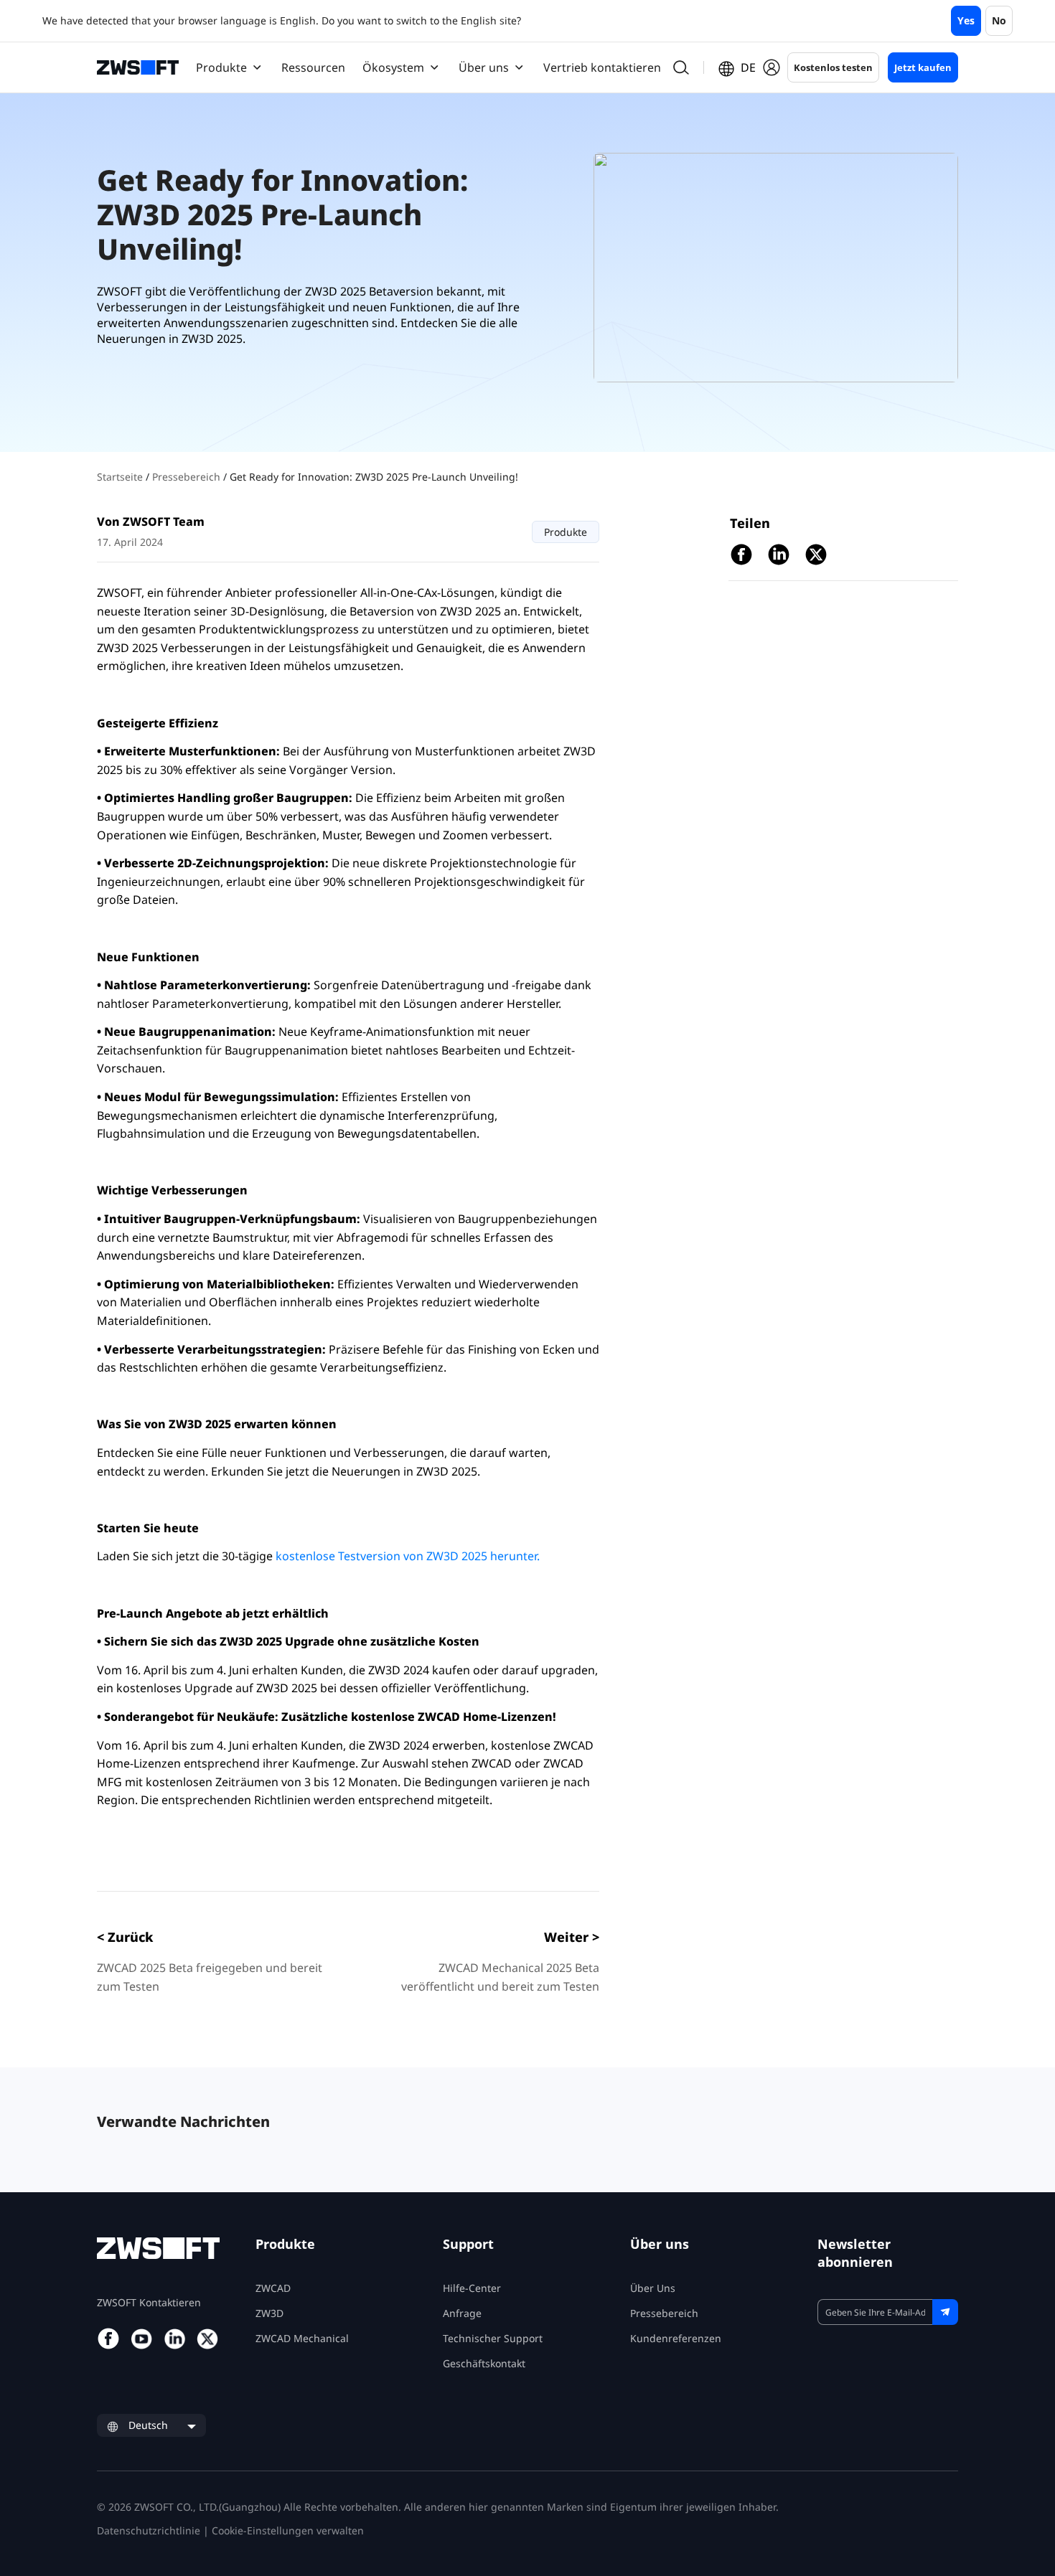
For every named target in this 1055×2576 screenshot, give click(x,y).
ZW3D (269, 2313)
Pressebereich (188, 477)
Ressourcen (313, 67)
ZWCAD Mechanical (302, 2338)
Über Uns (653, 2288)
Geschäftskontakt (484, 2363)
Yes (966, 20)
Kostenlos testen (833, 67)
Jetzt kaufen (923, 67)
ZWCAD (273, 2288)
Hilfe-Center (472, 2288)
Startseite (121, 477)
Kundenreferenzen (676, 2338)
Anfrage (462, 2313)
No (999, 20)
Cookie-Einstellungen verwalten (288, 2530)
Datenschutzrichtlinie (149, 2530)
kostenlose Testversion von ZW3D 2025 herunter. (408, 1556)
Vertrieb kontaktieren (602, 67)
